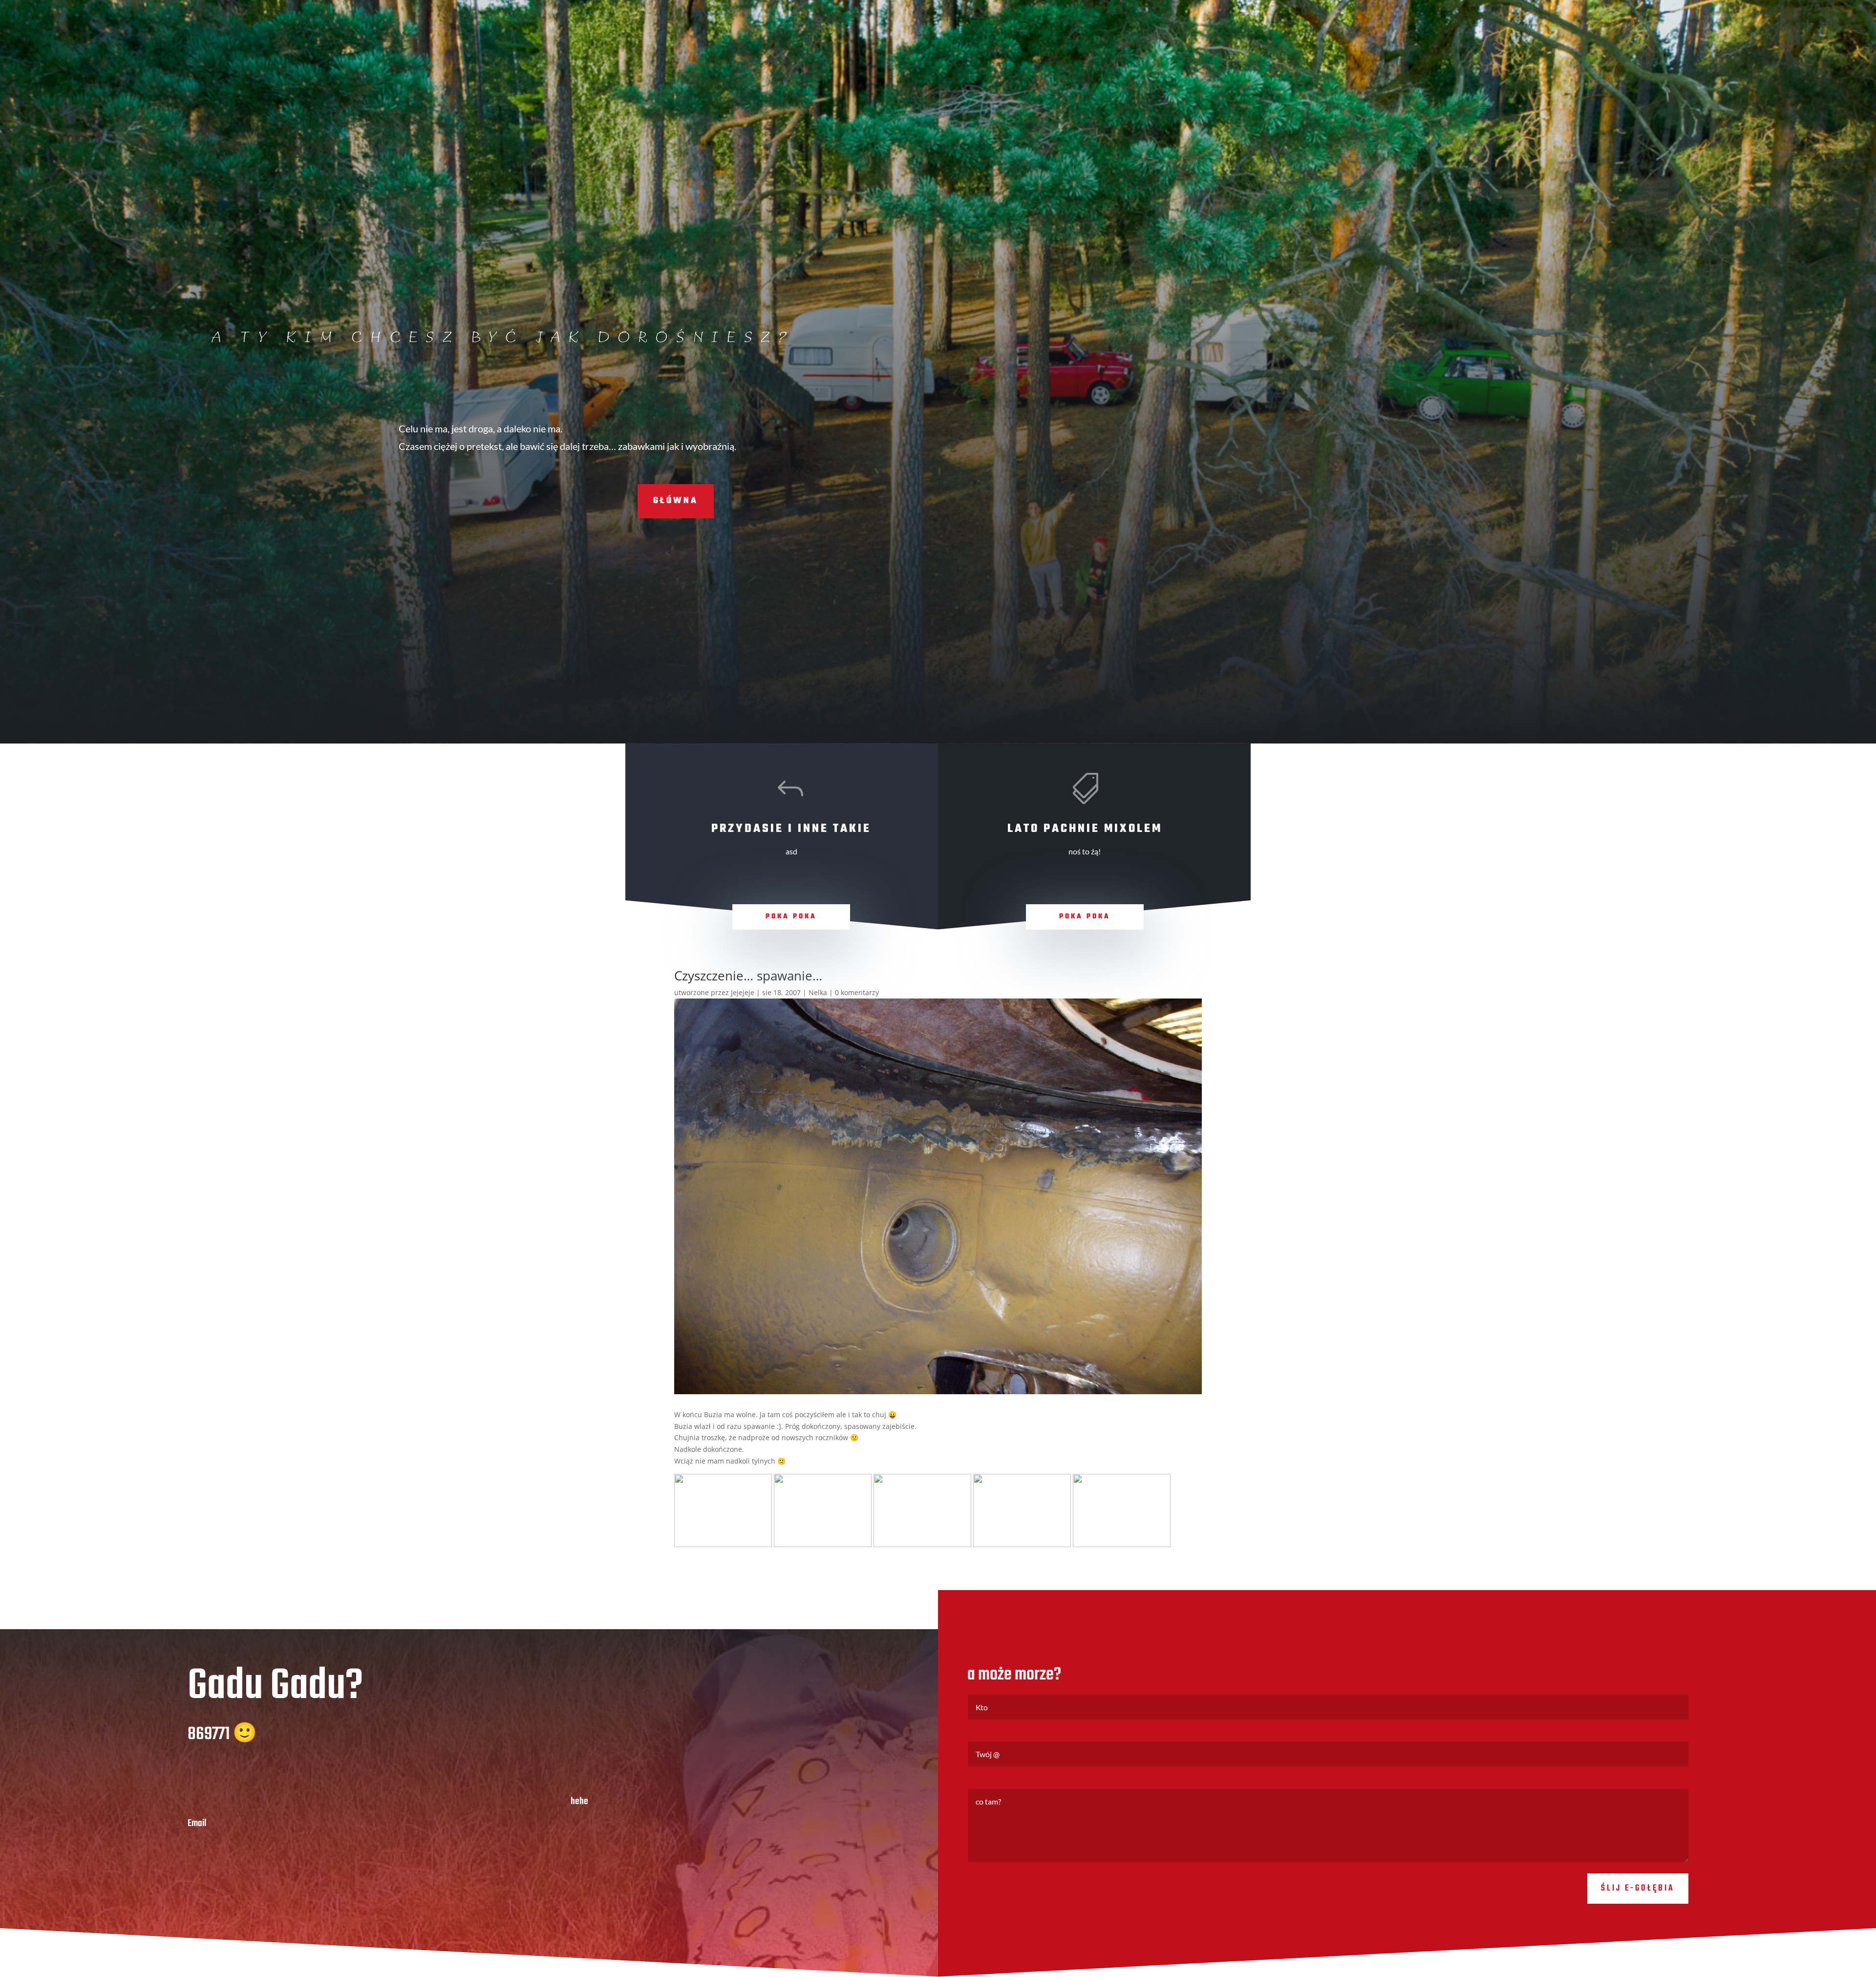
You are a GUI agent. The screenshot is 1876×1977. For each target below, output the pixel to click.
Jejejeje (743, 992)
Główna (676, 501)
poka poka (791, 917)
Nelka (818, 992)
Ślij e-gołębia (1638, 1888)
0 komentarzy (857, 992)
